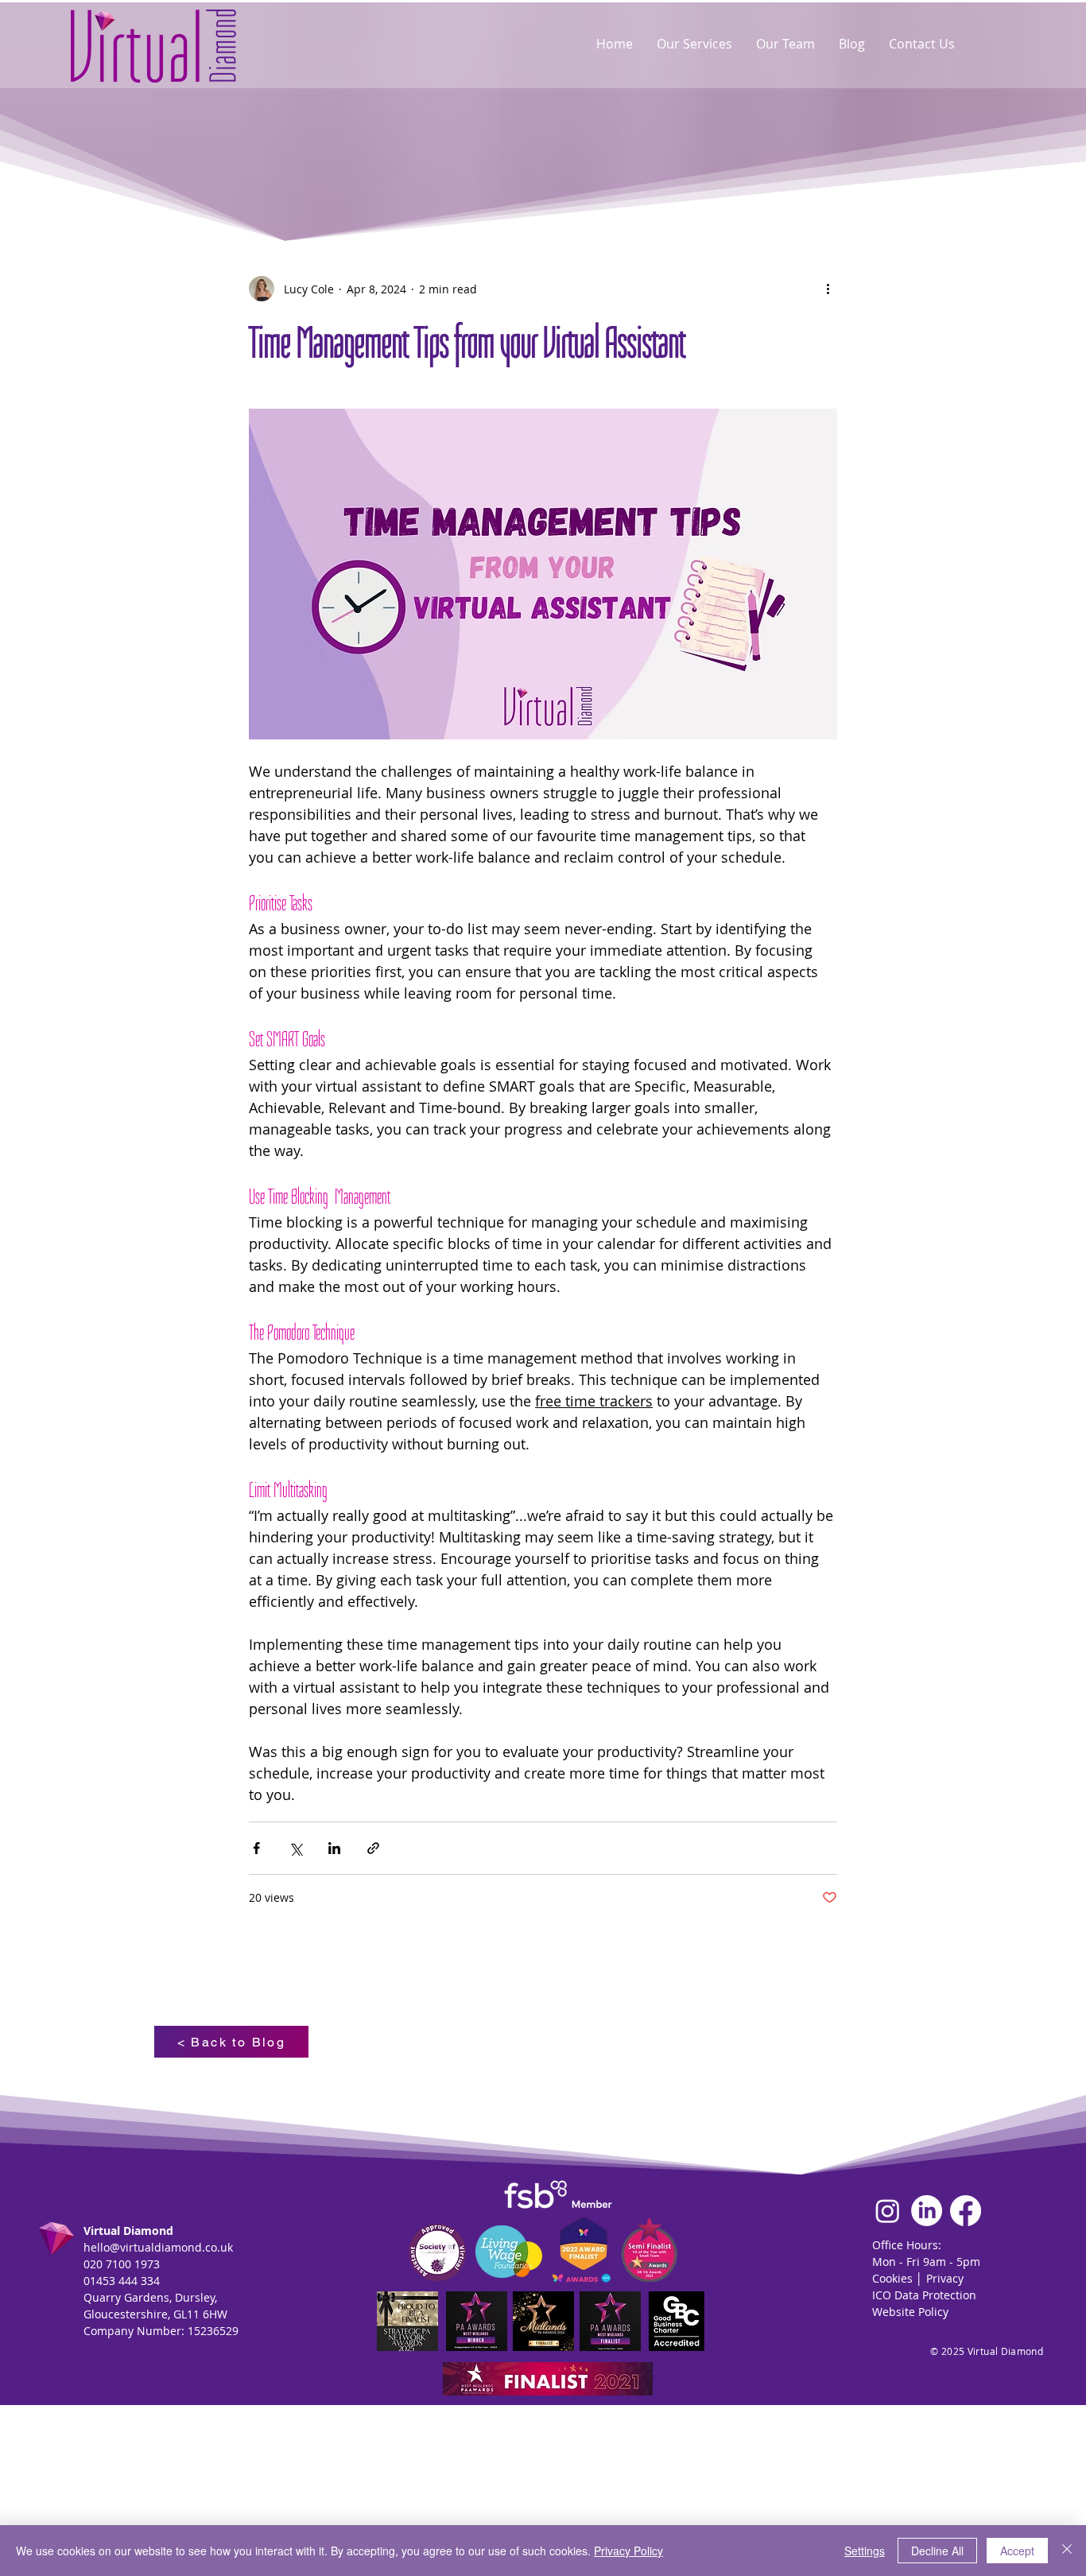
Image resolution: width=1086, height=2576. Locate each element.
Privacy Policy (628, 2551)
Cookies (892, 2278)
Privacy (945, 2278)
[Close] (1067, 2551)
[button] (694, 44)
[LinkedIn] (927, 2211)
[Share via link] (373, 1848)
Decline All (937, 2551)
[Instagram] (888, 2211)
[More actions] (828, 289)
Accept (1017, 2551)
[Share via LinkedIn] (334, 1848)
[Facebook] (966, 2211)
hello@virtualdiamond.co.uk (158, 2247)
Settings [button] (865, 2551)
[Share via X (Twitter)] (295, 1848)
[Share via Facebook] (256, 1848)
